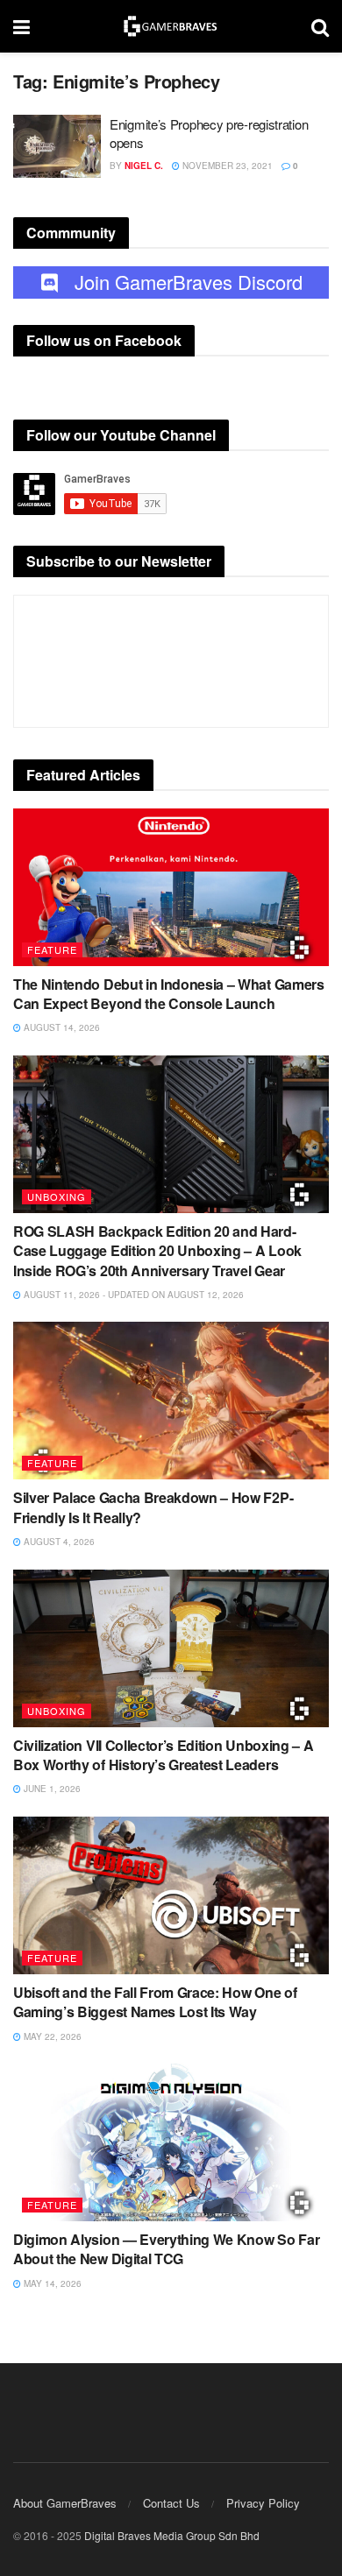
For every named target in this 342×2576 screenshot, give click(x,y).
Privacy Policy (263, 2503)
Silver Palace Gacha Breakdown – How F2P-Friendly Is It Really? (153, 1507)
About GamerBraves (65, 2503)
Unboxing (57, 1196)
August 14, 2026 (61, 1027)
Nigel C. (144, 166)
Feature (52, 949)
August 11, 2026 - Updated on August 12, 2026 (132, 1295)
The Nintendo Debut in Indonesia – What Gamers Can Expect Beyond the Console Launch (169, 994)
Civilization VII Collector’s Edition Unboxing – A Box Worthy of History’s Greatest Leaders (163, 1755)
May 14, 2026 (51, 2283)
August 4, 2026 (58, 1542)
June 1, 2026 (51, 1789)
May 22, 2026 (51, 2036)
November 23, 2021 (226, 166)
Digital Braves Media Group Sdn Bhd (172, 2535)
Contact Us (171, 2503)
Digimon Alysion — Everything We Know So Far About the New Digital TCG (166, 2249)
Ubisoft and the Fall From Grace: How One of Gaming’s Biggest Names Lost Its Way (155, 2002)
